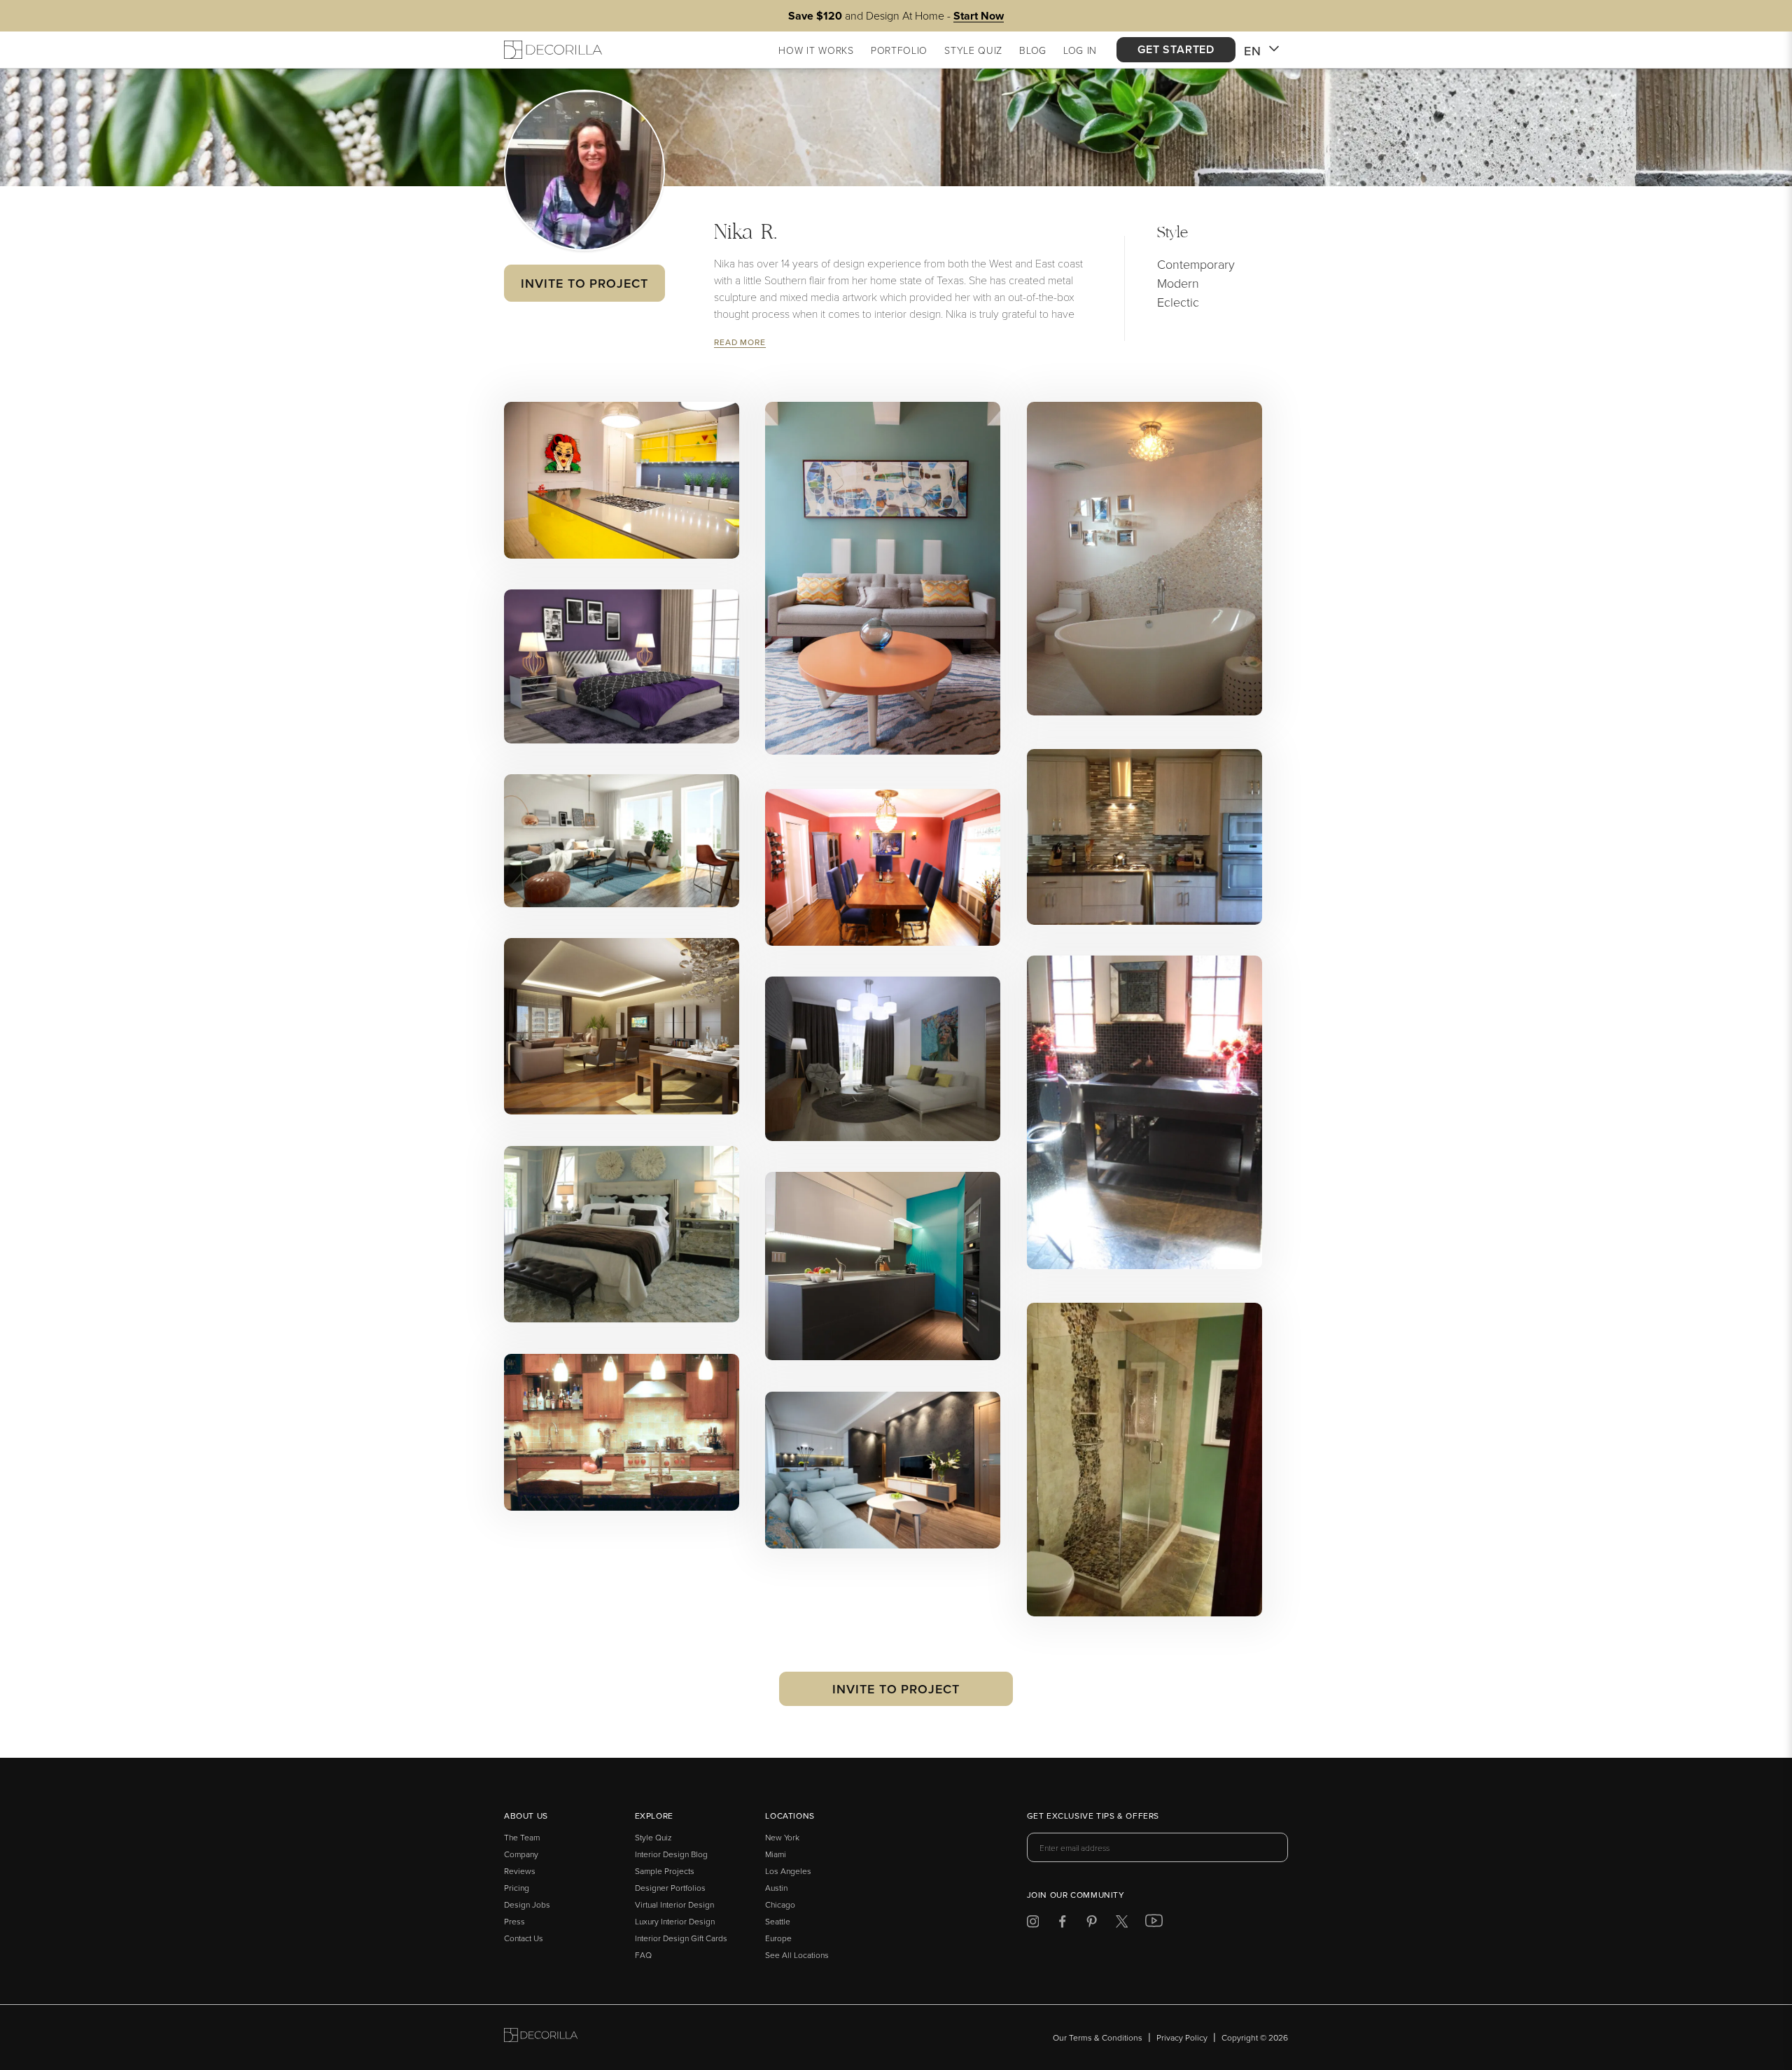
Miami (776, 1854)
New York (782, 1837)
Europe (778, 1938)
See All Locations (797, 1955)
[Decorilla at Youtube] (1154, 1924)
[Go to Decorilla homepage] (541, 2037)
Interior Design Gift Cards (681, 1938)
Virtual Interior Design (674, 1904)
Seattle (778, 1921)
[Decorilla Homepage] (553, 50)
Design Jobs (527, 1904)
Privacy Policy (1182, 2037)
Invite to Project (584, 283)
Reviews (520, 1871)
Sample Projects (665, 1871)
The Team (522, 1837)
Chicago (780, 1904)
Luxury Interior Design (675, 1921)
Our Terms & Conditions (1098, 2037)
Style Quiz (653, 1837)
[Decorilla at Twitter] (1122, 1924)
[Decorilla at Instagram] (1033, 1924)
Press (514, 1921)
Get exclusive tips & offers (1093, 1817)
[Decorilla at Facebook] (1062, 1924)
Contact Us (524, 1938)
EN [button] (1253, 51)
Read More (740, 342)
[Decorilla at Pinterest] (1092, 1924)
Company (521, 1854)
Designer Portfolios (670, 1888)
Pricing (517, 1888)
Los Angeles (788, 1871)
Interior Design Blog (671, 1854)
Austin (776, 1888)
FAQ (643, 1955)
